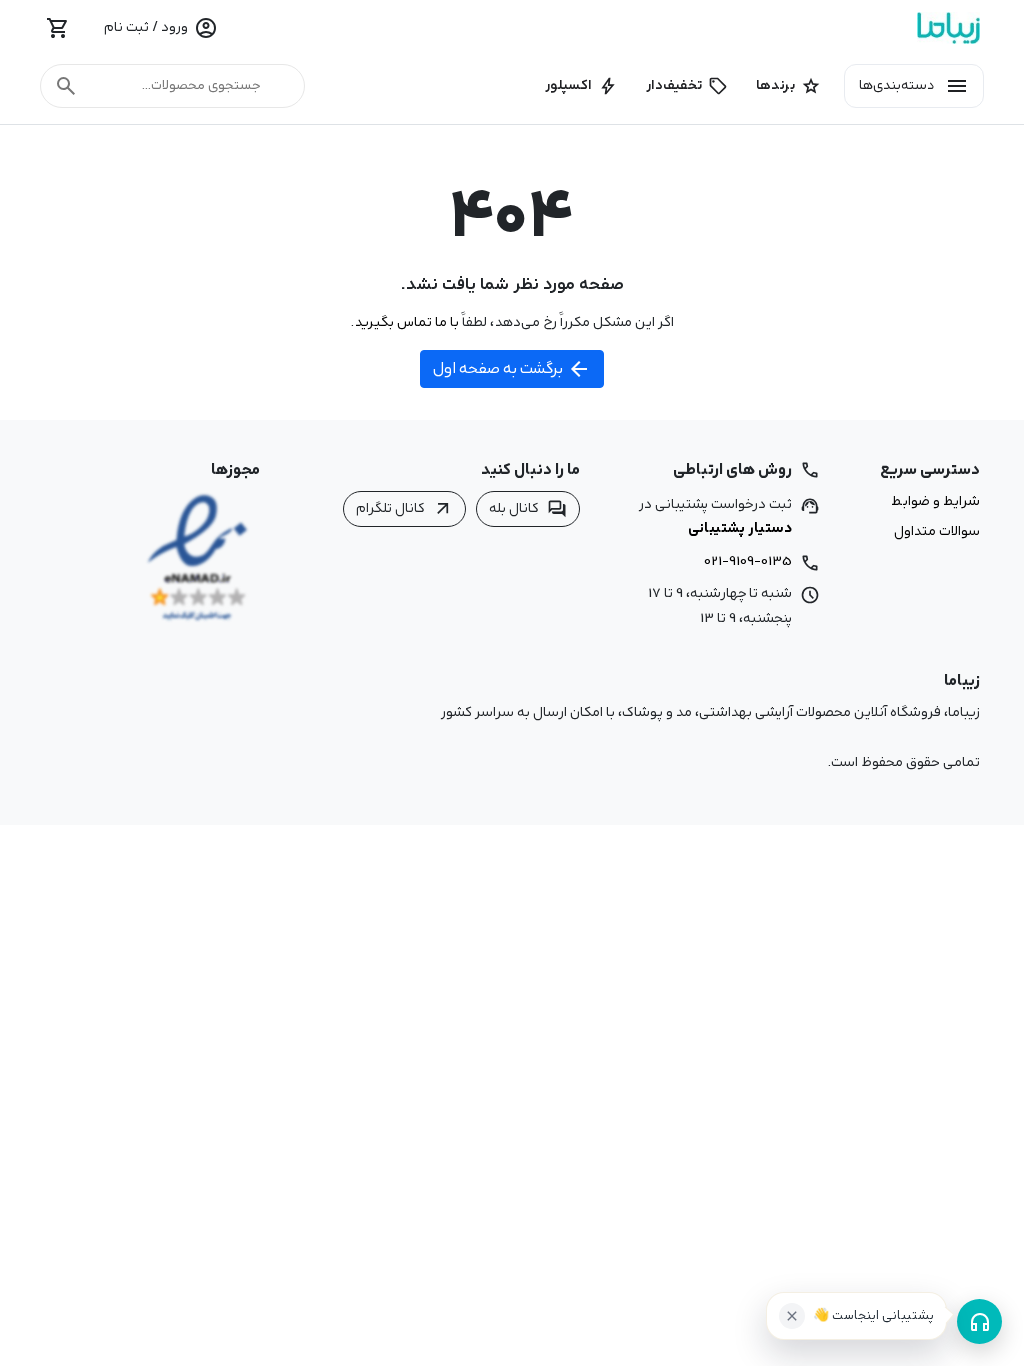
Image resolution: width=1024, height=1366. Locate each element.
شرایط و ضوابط (935, 502)
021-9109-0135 (748, 561)
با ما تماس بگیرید (406, 322)
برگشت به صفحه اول (512, 369)
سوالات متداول (937, 532)
